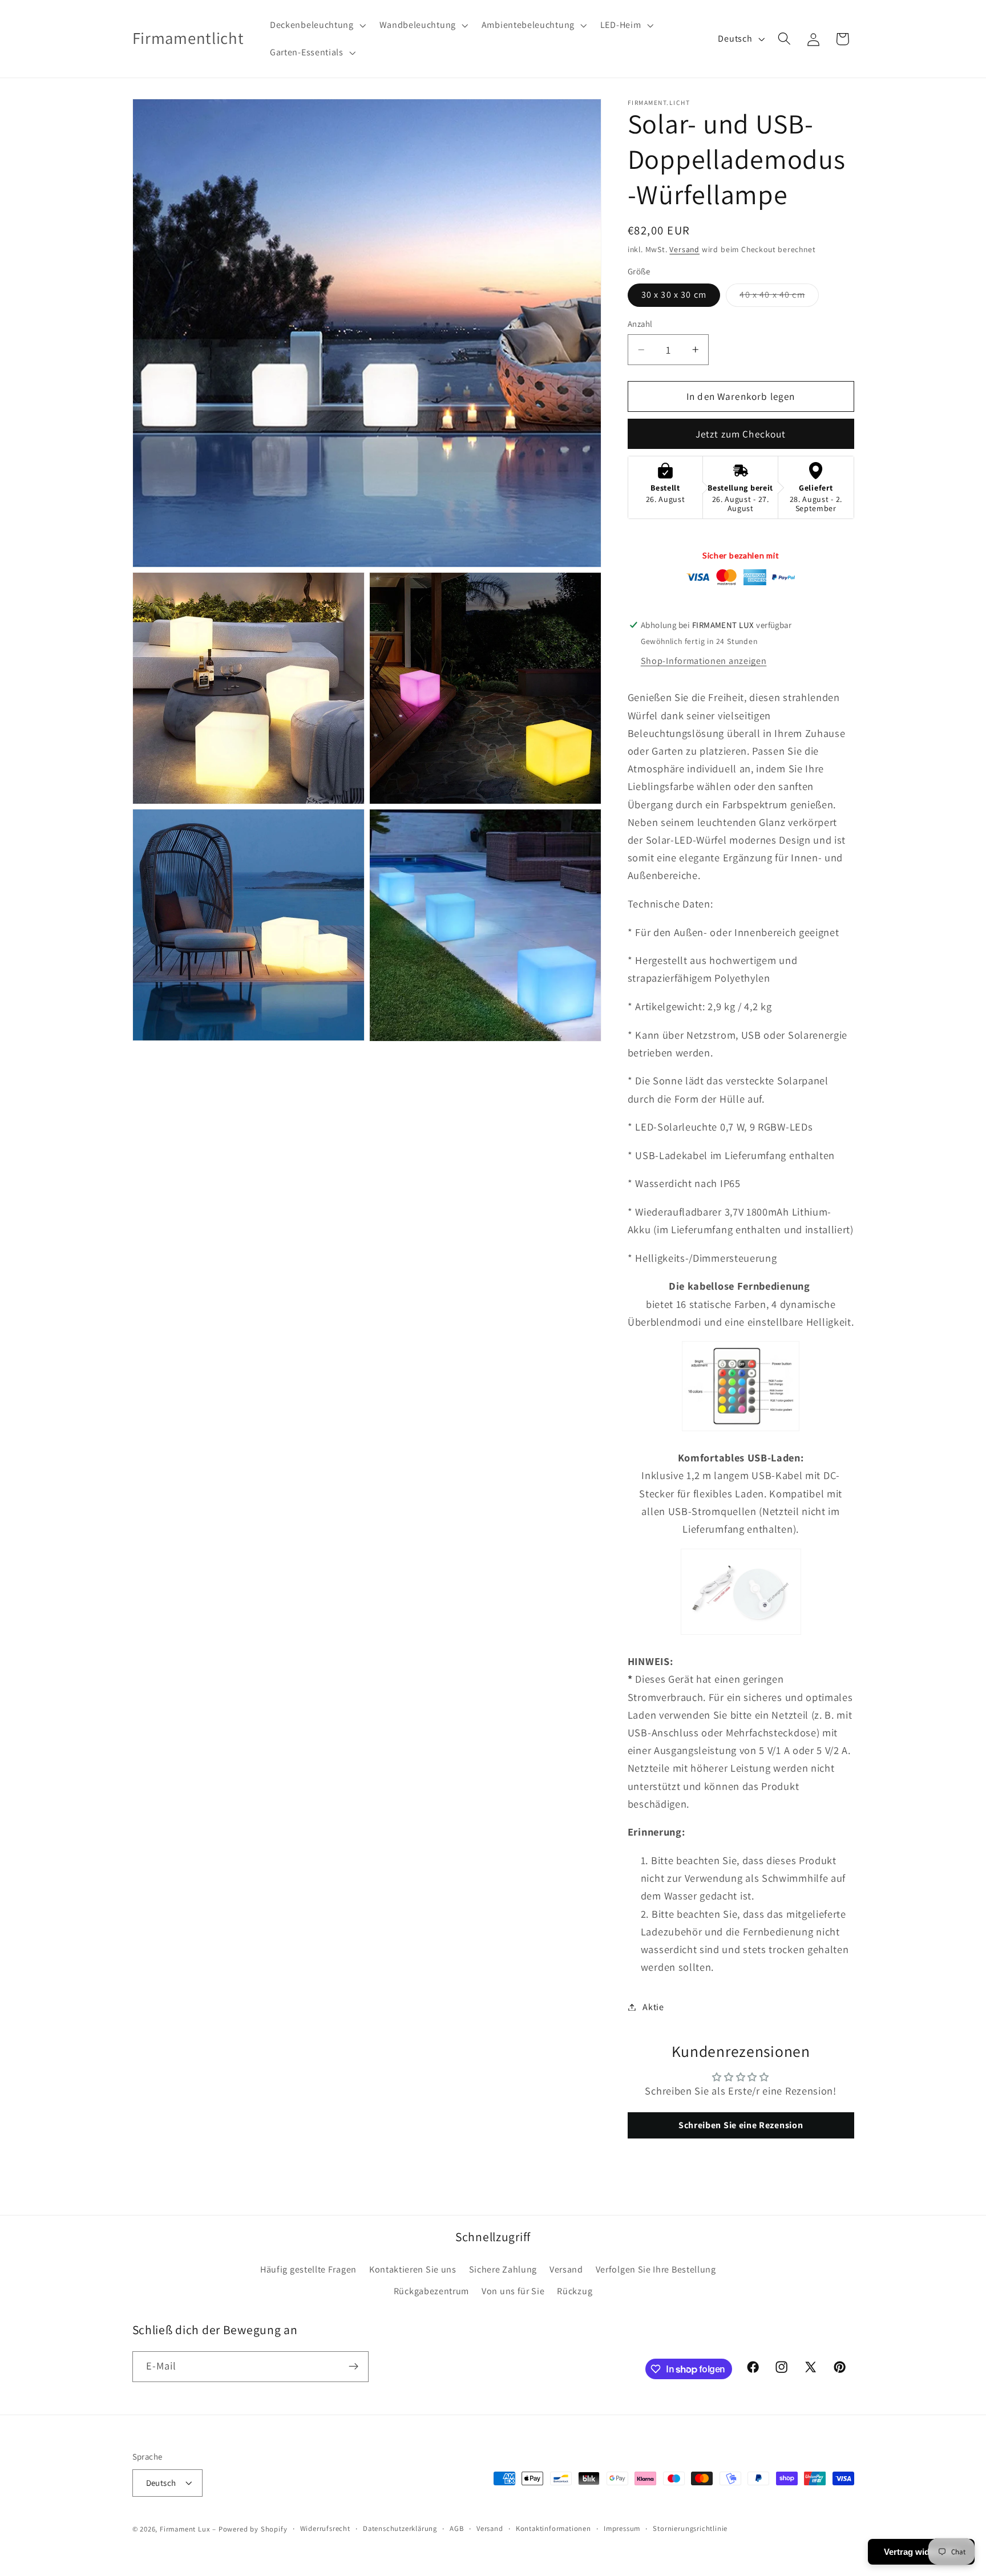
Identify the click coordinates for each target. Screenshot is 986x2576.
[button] (317, 25)
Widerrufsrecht (325, 2528)
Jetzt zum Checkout (741, 434)
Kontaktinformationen (553, 2528)
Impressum (622, 2528)
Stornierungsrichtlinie (690, 2528)
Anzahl (640, 324)
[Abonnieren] (353, 2367)
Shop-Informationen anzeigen (704, 661)
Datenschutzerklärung (400, 2528)
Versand (684, 249)
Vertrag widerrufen (921, 2552)
